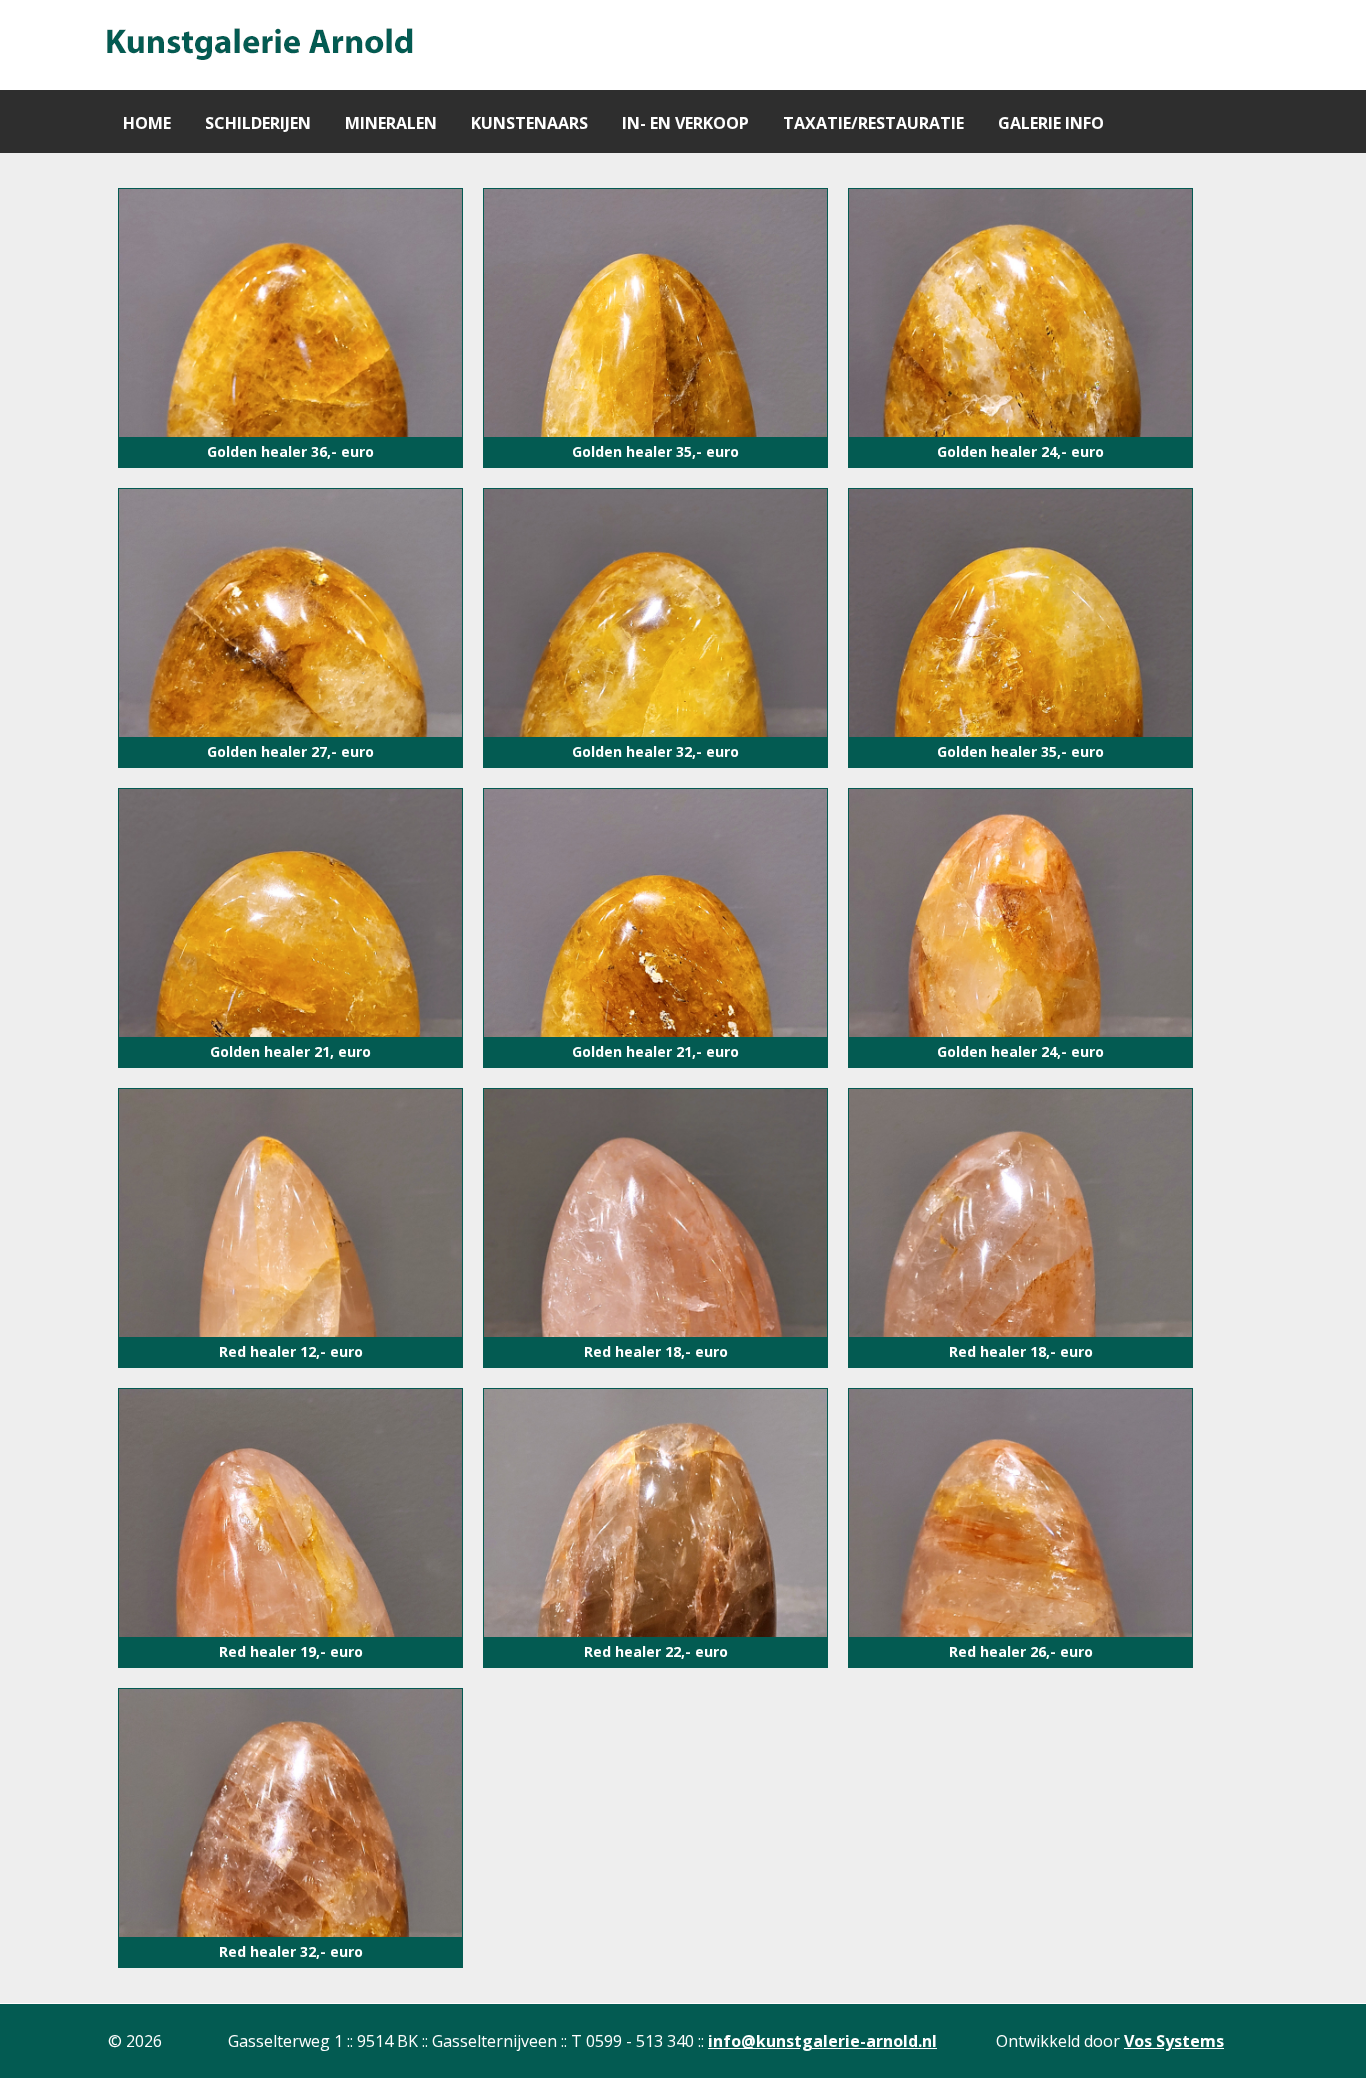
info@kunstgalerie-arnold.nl (822, 2041)
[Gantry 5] (258, 45)
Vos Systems (1174, 2041)
